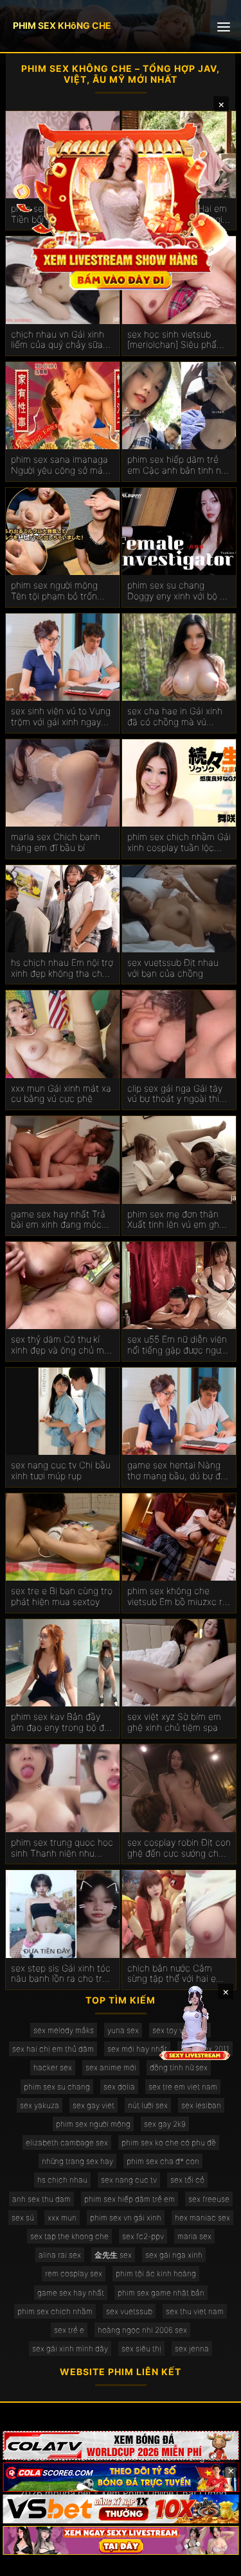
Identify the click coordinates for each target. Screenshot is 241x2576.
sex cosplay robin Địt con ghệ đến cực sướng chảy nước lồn (179, 1848)
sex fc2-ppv (143, 2236)
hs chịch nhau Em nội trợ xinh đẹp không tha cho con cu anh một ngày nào (62, 968)
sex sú (23, 2218)
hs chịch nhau (62, 2180)
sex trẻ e (69, 2330)
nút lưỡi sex (148, 2105)
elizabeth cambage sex (67, 2142)
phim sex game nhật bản (161, 2293)
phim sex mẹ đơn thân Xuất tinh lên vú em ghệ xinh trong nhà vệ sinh (176, 1220)
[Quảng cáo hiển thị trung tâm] (121, 205)
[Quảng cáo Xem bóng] (121, 2445)
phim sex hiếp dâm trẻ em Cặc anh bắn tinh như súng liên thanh (179, 465)
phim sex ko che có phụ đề (169, 2142)
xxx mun (62, 2218)
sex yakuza (40, 2105)
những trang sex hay (77, 2161)
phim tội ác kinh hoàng (156, 2273)
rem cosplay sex (74, 2273)
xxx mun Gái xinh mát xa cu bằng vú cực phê (61, 1094)
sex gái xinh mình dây (70, 2348)
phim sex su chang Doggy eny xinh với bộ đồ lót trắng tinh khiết (179, 591)
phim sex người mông (93, 2124)
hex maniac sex (202, 2218)
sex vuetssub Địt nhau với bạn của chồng (173, 968)
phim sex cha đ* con (163, 2161)
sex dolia (119, 2087)
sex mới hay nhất (137, 2049)
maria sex (194, 2236)
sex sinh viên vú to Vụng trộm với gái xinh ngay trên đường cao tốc (61, 717)
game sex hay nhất (71, 2293)
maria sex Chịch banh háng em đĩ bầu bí (56, 842)
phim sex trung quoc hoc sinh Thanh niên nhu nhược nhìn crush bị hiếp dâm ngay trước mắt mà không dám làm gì (62, 1848)
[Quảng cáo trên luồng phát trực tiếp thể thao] (121, 2540)
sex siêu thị (141, 2348)
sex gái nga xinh (174, 2255)
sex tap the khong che (69, 2236)
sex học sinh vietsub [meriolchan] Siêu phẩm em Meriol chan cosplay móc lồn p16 (176, 340)
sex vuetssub (129, 2311)
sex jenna (192, 2348)
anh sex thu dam (41, 2199)
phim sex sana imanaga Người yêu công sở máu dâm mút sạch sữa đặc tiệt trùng (59, 465)
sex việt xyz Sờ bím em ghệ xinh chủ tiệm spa (174, 1722)
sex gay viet (94, 2105)
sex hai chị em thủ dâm (53, 2049)
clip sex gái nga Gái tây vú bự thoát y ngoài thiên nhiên (178, 1094)
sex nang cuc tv (129, 2180)
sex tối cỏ (187, 2180)
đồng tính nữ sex (179, 2067)
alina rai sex (60, 2255)
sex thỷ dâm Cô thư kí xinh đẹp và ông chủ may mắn (62, 1345)
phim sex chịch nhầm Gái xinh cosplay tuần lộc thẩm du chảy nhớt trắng (179, 843)
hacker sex (53, 2067)
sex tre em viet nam (183, 2087)
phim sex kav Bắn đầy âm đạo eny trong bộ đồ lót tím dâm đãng (60, 1722)
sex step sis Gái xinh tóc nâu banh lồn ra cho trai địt (61, 1974)
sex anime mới (111, 2067)
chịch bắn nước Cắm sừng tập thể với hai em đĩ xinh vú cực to (175, 1974)
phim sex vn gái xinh (126, 2218)
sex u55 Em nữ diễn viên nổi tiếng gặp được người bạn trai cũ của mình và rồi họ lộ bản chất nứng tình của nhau (177, 1345)
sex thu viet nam (195, 2311)
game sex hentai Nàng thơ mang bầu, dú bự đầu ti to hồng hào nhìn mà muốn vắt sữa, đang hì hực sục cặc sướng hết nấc (179, 1471)
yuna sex (123, 2030)
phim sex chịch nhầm (55, 2311)
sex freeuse (209, 2199)
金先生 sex (113, 2255)
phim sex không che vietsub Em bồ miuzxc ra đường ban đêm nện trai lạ (177, 1597)
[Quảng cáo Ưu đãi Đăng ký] (121, 2477)
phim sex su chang (57, 2087)
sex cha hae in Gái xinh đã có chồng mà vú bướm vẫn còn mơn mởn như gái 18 (177, 717)
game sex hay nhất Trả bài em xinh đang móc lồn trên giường (58, 1220)
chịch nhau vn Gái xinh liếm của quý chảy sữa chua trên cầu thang (58, 340)
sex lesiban (201, 2105)
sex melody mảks (64, 2030)
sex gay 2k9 (165, 2124)
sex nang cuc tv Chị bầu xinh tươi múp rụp (61, 1471)
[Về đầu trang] (213, 2561)
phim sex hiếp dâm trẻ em (129, 2199)
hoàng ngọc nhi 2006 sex (142, 2330)
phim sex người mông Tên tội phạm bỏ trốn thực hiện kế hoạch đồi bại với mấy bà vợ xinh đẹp (58, 591)
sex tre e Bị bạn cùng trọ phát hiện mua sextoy (62, 1596)
